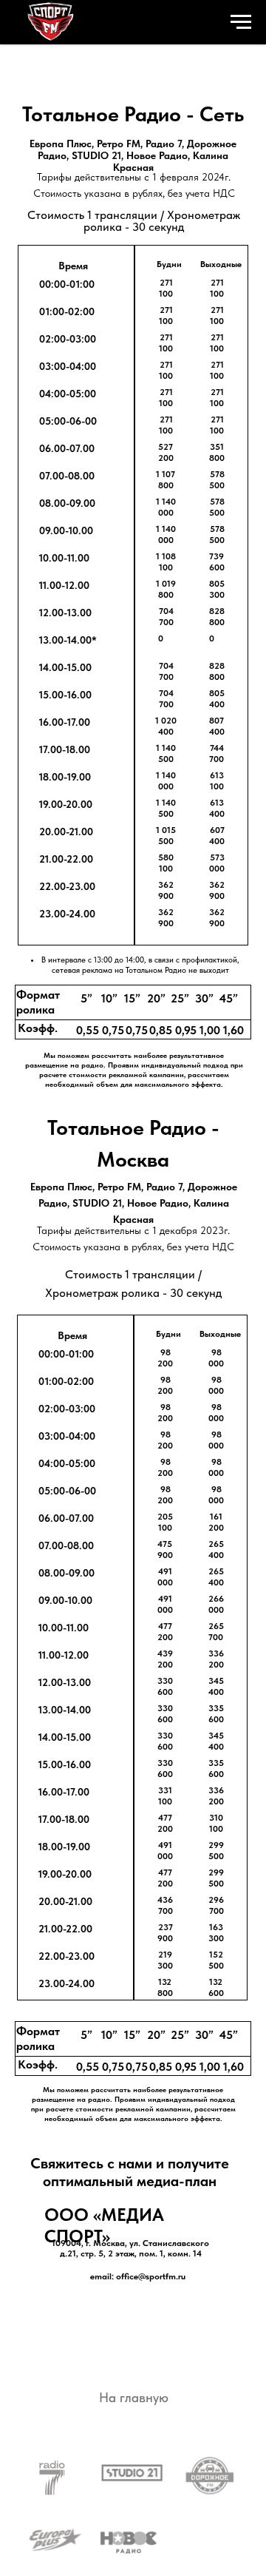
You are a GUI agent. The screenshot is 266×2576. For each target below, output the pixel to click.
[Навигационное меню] (241, 22)
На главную (134, 2397)
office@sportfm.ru (151, 2276)
